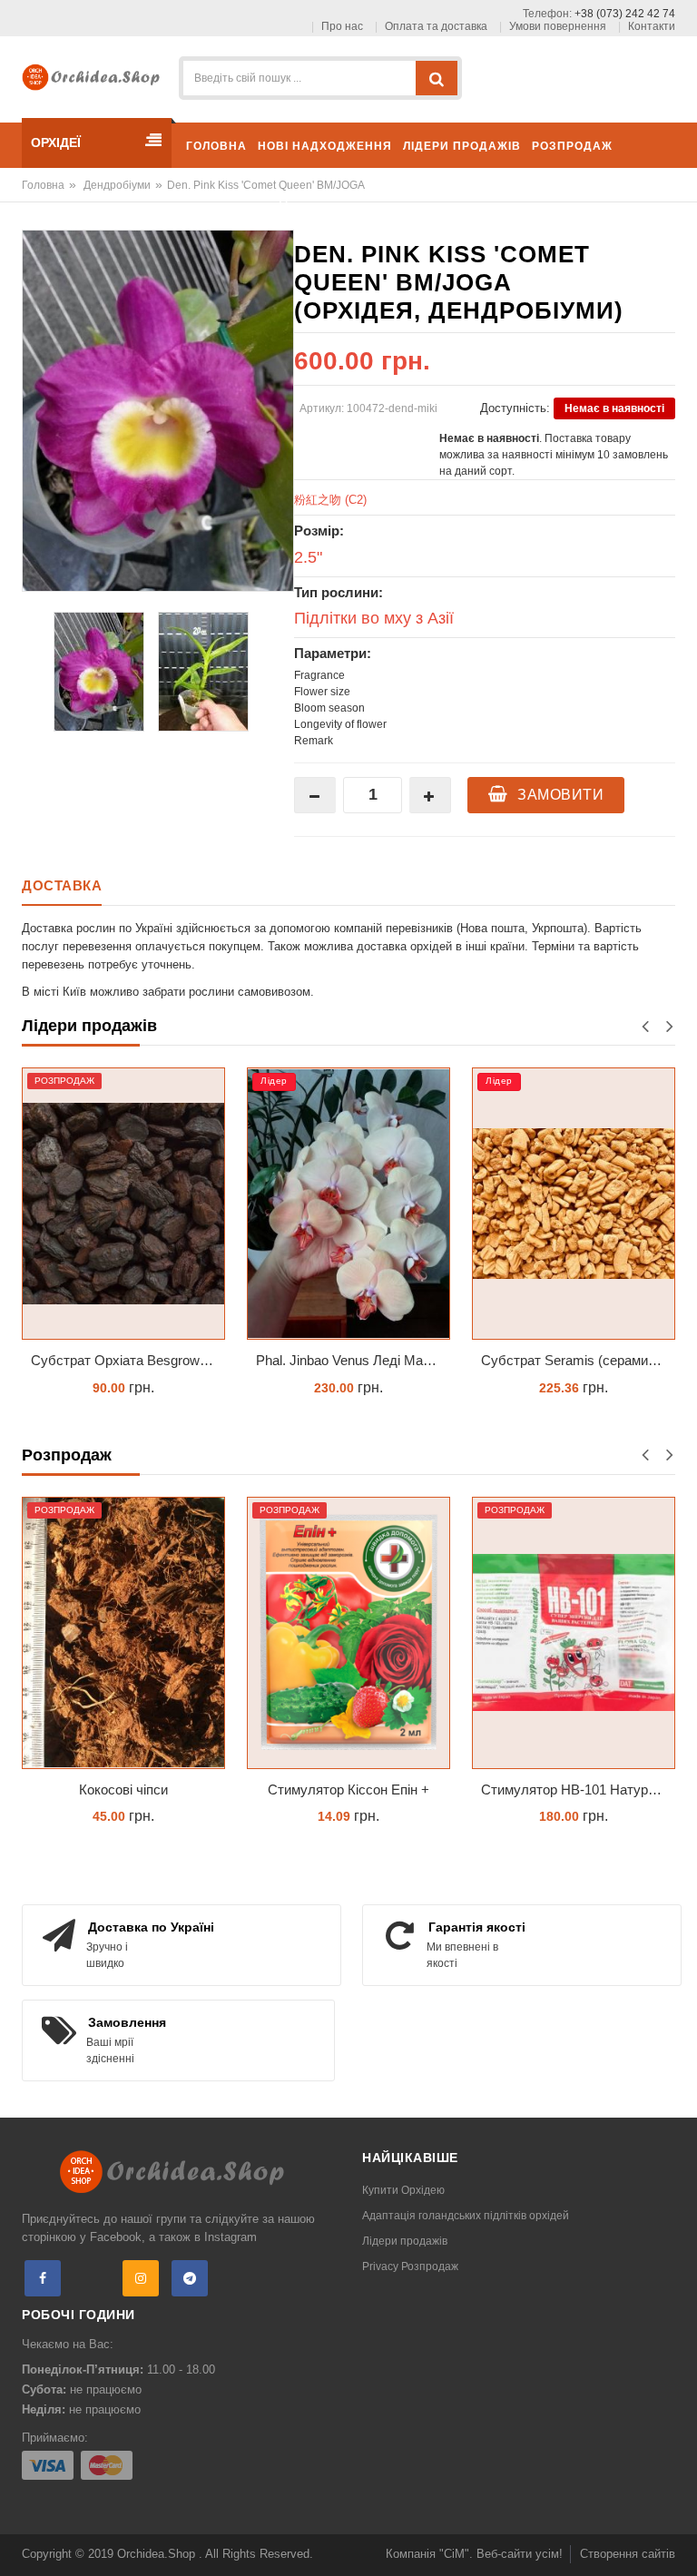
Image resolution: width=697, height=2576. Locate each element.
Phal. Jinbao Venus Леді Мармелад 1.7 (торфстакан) (353, 1360)
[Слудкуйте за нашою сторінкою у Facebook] (43, 2278)
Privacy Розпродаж (410, 2266)
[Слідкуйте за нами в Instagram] (141, 2278)
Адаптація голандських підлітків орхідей (466, 2216)
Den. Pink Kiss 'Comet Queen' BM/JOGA (266, 185)
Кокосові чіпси (123, 1789)
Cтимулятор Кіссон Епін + (348, 1789)
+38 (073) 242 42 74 (625, 14)
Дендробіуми (117, 185)
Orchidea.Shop (158, 2554)
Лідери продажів (405, 2241)
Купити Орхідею (403, 2190)
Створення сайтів (628, 2554)
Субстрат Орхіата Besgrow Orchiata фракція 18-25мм (128, 1360)
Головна (43, 185)
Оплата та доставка (436, 26)
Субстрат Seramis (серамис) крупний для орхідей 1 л (578, 1360)
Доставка (62, 885)
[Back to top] (678, 2543)
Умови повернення (558, 26)
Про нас (342, 26)
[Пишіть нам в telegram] (190, 2278)
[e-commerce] (95, 76)
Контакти (652, 26)
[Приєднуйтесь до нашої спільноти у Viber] (92, 2278)
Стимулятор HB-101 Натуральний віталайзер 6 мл (578, 1789)
